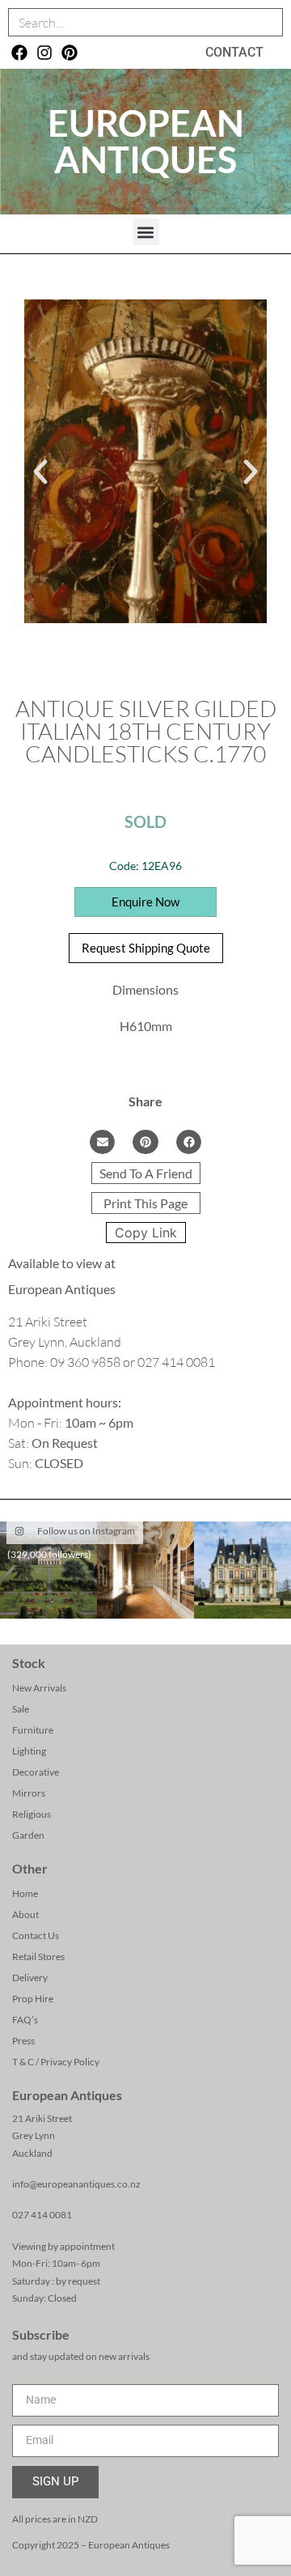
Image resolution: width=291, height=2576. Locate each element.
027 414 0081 (42, 2215)
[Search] (268, 22)
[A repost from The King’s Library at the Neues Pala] (145, 1570)
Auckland (32, 2153)
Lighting (29, 1751)
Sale (21, 1709)
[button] (146, 232)
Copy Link (146, 1233)
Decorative (36, 1772)
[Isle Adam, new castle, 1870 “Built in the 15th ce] (242, 1570)
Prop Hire (33, 1999)
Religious (32, 1814)
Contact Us (36, 1935)
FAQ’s (25, 2020)
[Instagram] (44, 53)
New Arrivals (39, 1688)
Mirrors (29, 1793)
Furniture (33, 1730)
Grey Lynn (34, 2135)
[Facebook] (19, 53)
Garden (28, 1835)
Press (23, 2041)
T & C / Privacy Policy (56, 2062)
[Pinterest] (70, 53)
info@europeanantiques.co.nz (76, 2184)
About (25, 1914)
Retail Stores (38, 1956)
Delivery (30, 1978)
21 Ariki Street (42, 2118)
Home (25, 1893)
